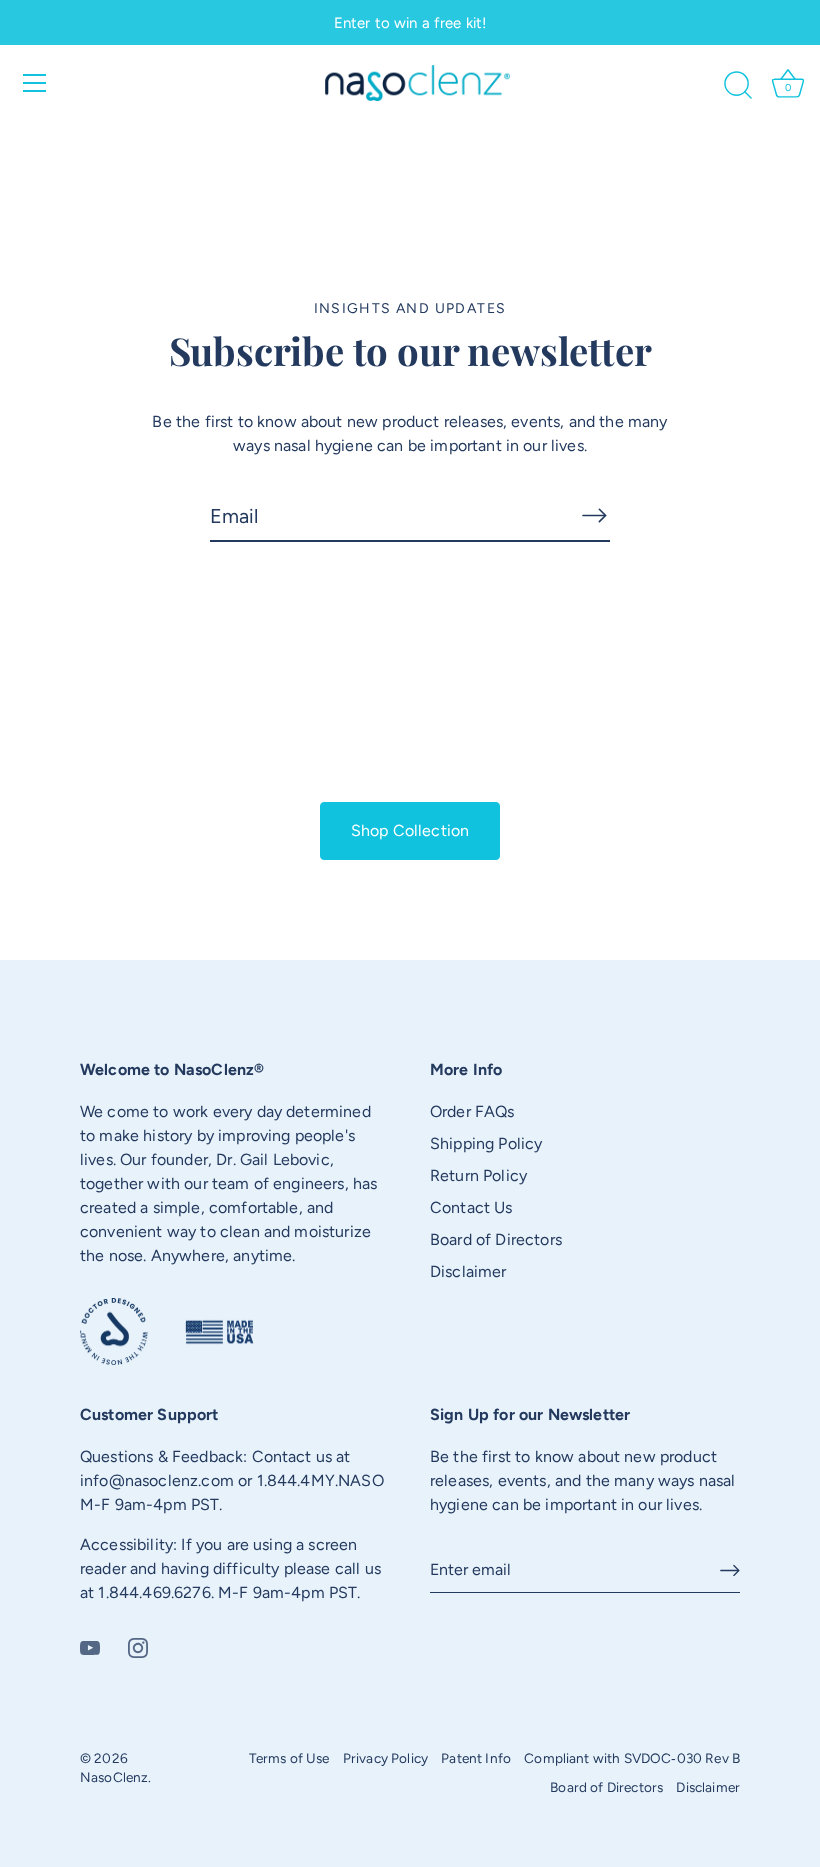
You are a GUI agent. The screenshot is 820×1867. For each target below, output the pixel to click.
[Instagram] (138, 1646)
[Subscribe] (594, 515)
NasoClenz (114, 1777)
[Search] (738, 86)
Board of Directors (496, 1239)
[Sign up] (730, 1570)
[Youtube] (90, 1646)
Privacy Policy (385, 1758)
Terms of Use (289, 1758)
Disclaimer (468, 1271)
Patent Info (476, 1758)
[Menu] (35, 83)
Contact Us (471, 1207)
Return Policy (478, 1175)
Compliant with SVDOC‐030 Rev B (632, 1758)
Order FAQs (472, 1111)
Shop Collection (410, 830)
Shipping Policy (486, 1143)
